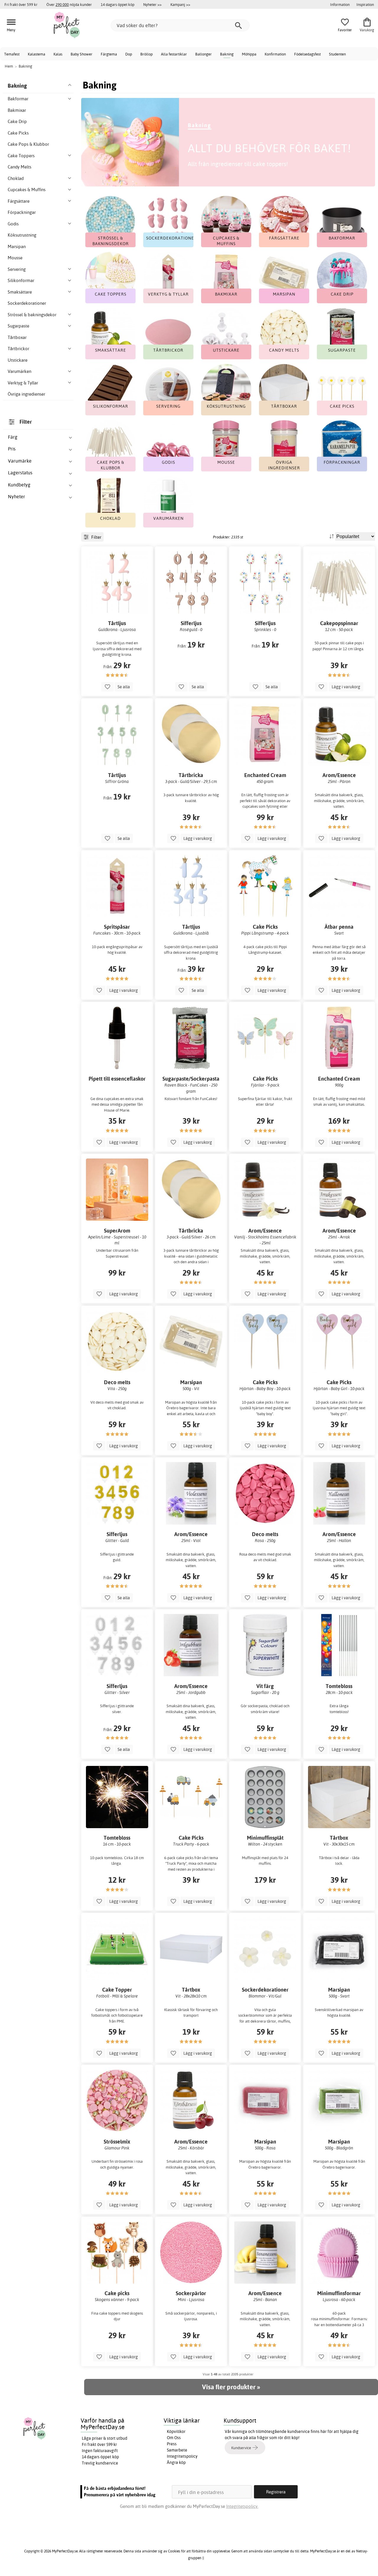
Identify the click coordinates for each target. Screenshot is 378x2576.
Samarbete (177, 2450)
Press (172, 2444)
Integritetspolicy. (242, 2506)
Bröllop (146, 54)
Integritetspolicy (182, 2456)
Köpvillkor (176, 2431)
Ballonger (203, 54)
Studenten (337, 54)
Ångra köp (176, 2462)
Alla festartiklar (174, 54)
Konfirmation (275, 54)
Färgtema (109, 54)
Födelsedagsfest (307, 54)
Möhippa (249, 54)
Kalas (58, 54)
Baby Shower (82, 54)
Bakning (227, 54)
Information (340, 4)
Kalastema (36, 54)
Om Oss (174, 2438)
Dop (129, 54)
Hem (9, 66)
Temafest (12, 54)
